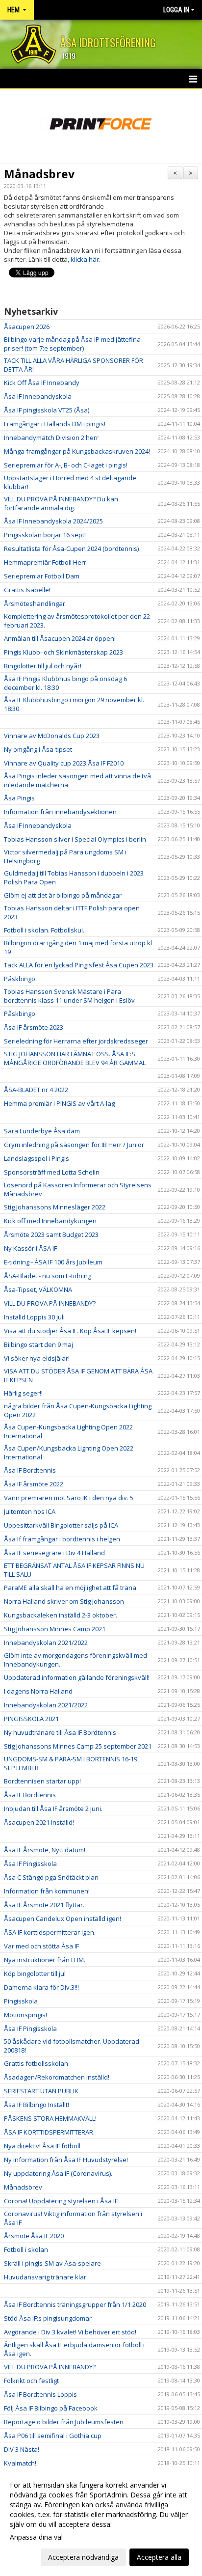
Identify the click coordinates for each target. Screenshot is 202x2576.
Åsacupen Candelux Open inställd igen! (63, 1918)
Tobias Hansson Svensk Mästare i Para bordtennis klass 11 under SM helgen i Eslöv (69, 996)
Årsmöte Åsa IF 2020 (34, 2236)
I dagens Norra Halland (38, 1691)
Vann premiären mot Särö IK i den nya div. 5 (69, 1498)
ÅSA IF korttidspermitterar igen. (50, 1932)
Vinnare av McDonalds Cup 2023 (52, 736)
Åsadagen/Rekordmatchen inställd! (57, 2077)
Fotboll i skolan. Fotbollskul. (44, 930)
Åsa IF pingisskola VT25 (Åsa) (47, 410)
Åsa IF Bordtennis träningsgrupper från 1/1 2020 (75, 2304)
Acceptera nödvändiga (83, 2557)
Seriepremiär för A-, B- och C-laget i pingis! (66, 465)
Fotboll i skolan (26, 2249)
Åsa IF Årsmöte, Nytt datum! (45, 1850)
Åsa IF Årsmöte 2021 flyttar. (44, 1905)
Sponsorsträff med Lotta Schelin (52, 1172)
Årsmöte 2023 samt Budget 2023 (51, 1234)
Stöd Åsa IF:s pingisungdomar (48, 2318)
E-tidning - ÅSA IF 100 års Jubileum (53, 1262)
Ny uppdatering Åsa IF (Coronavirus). (58, 2173)
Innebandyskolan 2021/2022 (46, 1643)
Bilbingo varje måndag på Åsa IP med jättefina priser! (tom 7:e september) (72, 344)
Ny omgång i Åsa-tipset (38, 749)
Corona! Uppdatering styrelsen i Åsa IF (61, 2201)
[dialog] (101, 2521)
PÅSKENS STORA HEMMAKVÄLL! (50, 2118)
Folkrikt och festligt (31, 2381)
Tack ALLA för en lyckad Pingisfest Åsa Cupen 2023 (79, 965)
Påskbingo (20, 979)
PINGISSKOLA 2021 (31, 1719)
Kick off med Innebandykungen (50, 1221)
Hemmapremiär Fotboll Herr (45, 562)
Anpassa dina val (36, 2537)
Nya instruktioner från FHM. (45, 1960)
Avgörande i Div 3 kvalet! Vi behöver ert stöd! (70, 2332)
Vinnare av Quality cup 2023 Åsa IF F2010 (64, 763)
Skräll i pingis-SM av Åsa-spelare (52, 2263)
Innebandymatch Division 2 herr (51, 438)
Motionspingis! (25, 2015)
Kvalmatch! (20, 2463)
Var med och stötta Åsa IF (41, 1946)
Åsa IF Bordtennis (30, 1470)
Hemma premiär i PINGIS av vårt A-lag (59, 1103)
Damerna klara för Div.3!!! (41, 1987)
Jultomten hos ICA (30, 1511)
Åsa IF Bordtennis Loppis (40, 2394)
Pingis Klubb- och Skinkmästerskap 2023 (63, 652)
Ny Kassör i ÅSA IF (30, 1248)
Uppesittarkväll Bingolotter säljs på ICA (61, 1525)
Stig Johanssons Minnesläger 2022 (55, 1207)
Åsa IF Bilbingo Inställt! (37, 2105)
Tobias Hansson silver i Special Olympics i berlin (75, 839)
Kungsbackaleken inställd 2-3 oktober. (61, 1615)
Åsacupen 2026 (27, 327)
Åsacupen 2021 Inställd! (39, 1822)
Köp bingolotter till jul (35, 1973)
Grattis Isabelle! (27, 590)
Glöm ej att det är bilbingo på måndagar (63, 895)
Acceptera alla (159, 2557)
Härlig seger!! (23, 1393)
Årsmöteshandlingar (35, 603)
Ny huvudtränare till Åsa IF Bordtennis (60, 1732)
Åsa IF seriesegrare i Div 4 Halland (54, 1553)
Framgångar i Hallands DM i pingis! (55, 424)
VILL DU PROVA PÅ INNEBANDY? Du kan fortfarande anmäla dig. (61, 503)
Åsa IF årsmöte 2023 (34, 1027)
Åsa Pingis (19, 798)
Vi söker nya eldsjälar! (37, 1358)
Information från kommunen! (47, 1891)
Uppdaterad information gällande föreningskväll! (77, 1677)
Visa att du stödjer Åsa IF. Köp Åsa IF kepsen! (70, 1331)
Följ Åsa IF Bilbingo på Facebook (51, 2408)
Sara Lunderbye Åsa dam (42, 1131)
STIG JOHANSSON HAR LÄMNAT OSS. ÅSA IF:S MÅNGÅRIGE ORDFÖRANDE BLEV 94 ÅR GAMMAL (75, 1058)
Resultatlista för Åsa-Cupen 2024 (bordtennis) (71, 548)
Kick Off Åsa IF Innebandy (42, 383)
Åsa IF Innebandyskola (38, 396)
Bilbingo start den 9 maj (38, 1344)
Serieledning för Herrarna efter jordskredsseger (76, 1041)
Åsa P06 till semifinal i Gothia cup (53, 2436)
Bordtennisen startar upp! (42, 1781)
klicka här (85, 259)
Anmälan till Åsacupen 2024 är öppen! (60, 638)
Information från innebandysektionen (60, 812)
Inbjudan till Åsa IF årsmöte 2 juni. (53, 1809)
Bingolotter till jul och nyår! (43, 666)
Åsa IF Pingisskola (30, 1863)
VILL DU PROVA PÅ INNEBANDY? (50, 1303)
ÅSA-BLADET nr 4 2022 (36, 1090)
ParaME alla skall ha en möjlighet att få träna (70, 1588)
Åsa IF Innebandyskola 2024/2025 (53, 521)
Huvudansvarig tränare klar (45, 2277)
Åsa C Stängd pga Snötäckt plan (51, 1877)
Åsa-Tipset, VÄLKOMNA (38, 1289)
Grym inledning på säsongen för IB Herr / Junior (74, 1145)
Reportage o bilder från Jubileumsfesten (64, 2422)
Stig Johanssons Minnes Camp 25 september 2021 (78, 1746)
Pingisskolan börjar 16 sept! (45, 535)
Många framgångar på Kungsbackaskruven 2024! (77, 451)
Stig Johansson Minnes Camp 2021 (55, 1629)
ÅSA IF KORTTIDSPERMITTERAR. (49, 2132)
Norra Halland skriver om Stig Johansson (64, 1601)
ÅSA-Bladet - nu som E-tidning (48, 1276)
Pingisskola (21, 2001)
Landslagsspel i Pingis (37, 1158)
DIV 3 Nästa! (22, 2449)
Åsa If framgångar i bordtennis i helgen (62, 1539)
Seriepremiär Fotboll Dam (42, 576)
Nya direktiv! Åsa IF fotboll (42, 2146)
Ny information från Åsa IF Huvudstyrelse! (66, 2160)
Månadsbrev (39, 174)
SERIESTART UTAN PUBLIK (41, 2091)
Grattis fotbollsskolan (36, 2063)
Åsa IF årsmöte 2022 (34, 1484)
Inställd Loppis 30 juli (34, 1317)
